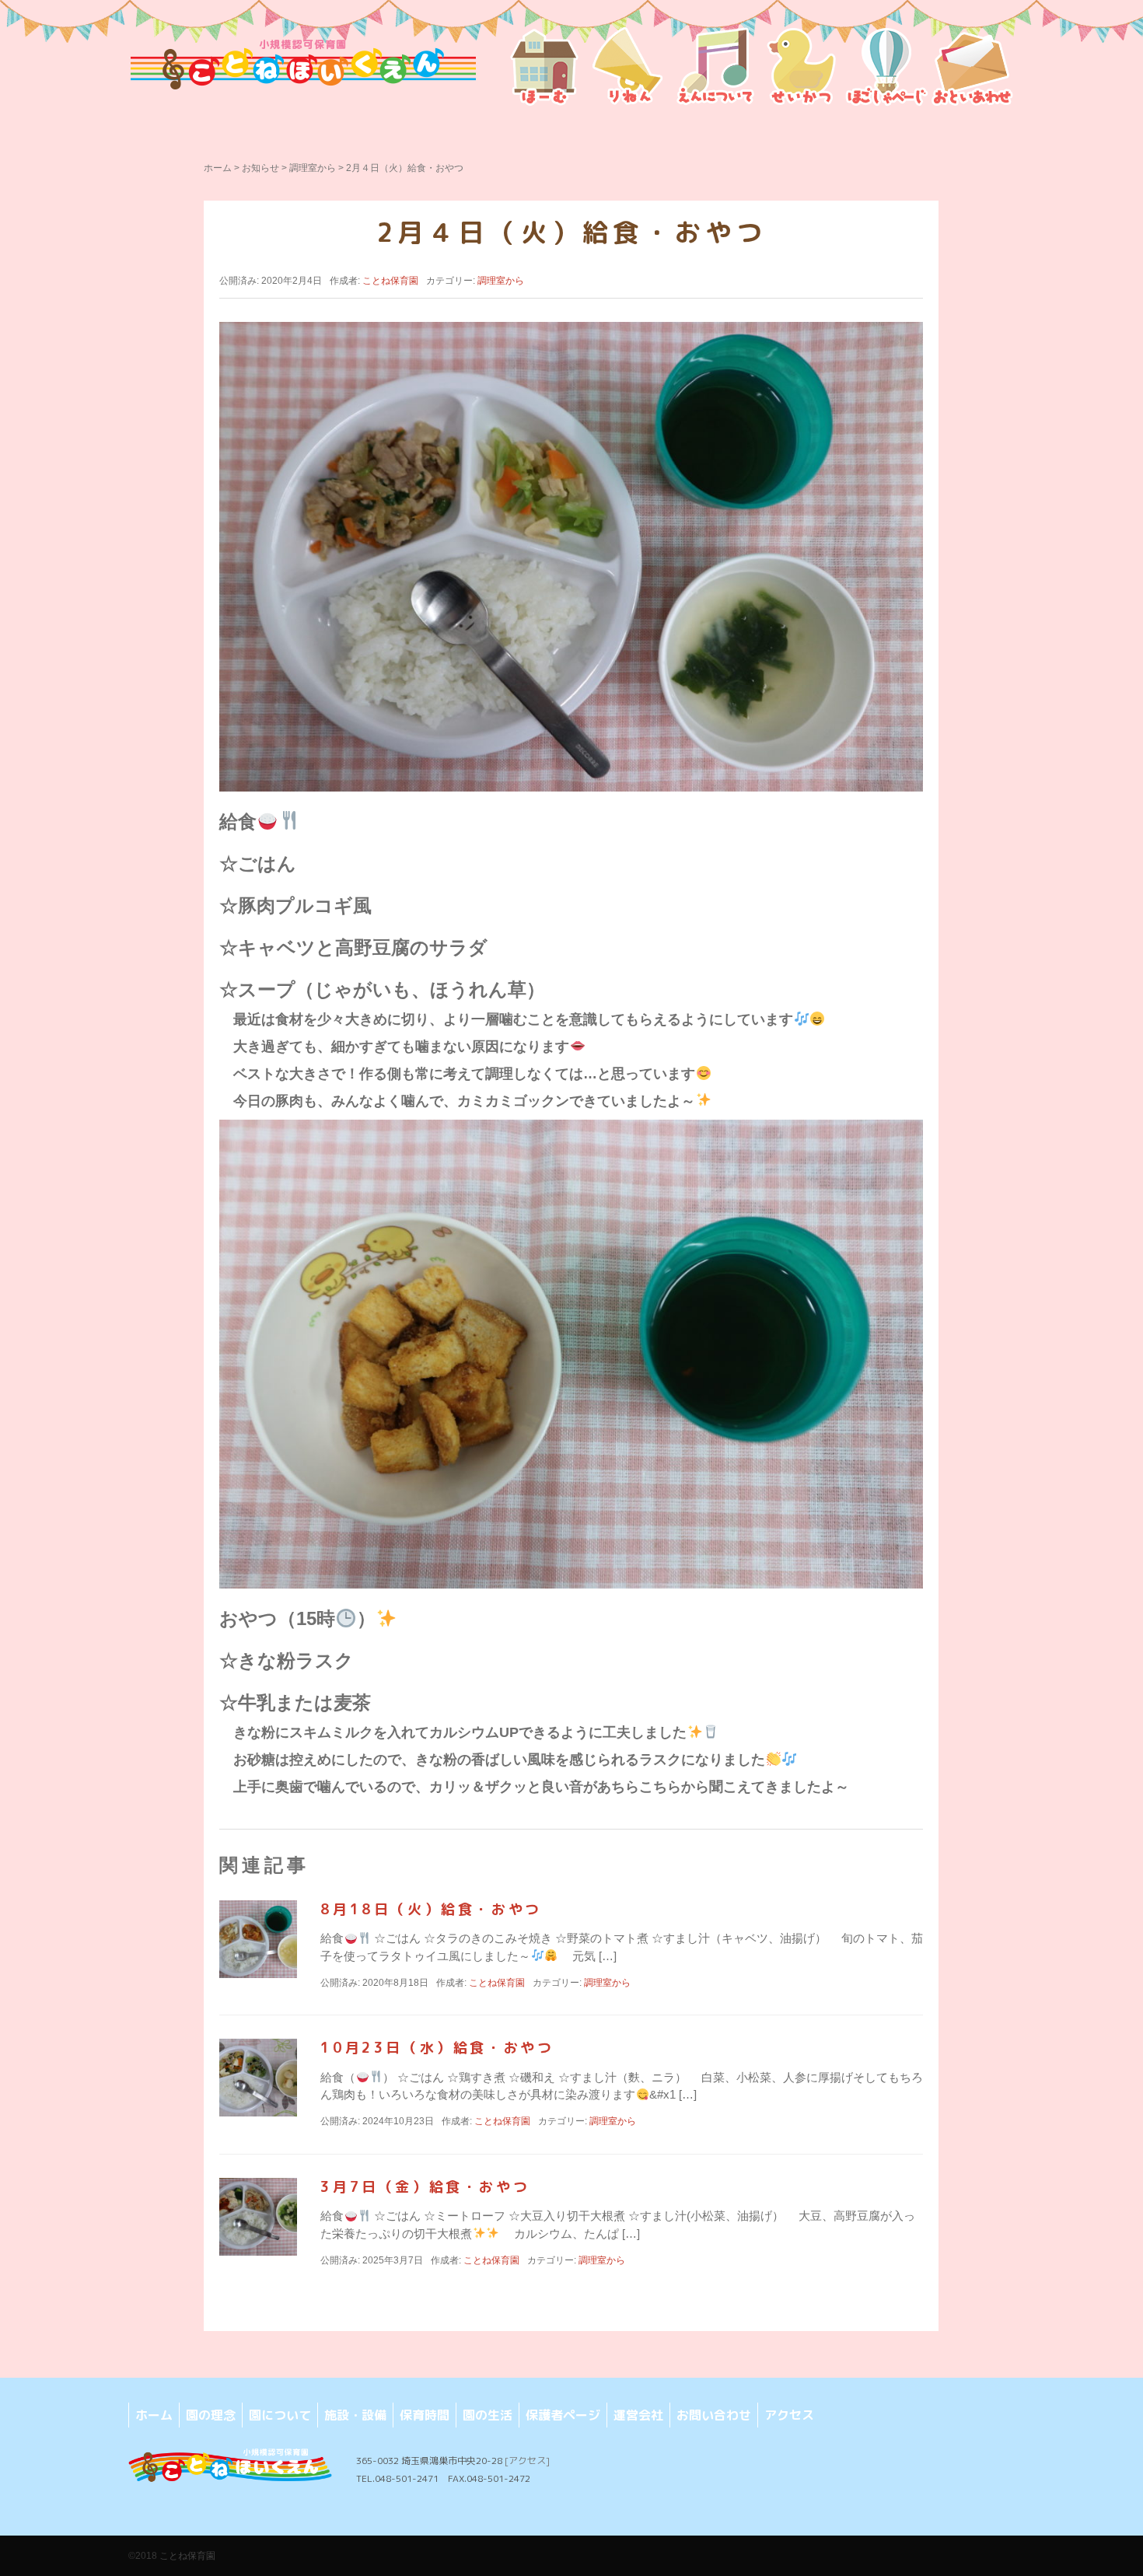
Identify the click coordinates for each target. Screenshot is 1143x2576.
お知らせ (260, 168)
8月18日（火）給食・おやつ (431, 1909)
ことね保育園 (187, 2556)
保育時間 (425, 2415)
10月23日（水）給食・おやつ (437, 2048)
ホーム (218, 168)
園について (280, 2415)
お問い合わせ (714, 2415)
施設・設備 (355, 2415)
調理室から (313, 168)
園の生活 (488, 2415)
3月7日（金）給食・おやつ (425, 2187)
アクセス (789, 2415)
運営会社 (638, 2415)
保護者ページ (563, 2415)
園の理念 (211, 2415)
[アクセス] (527, 2461)
